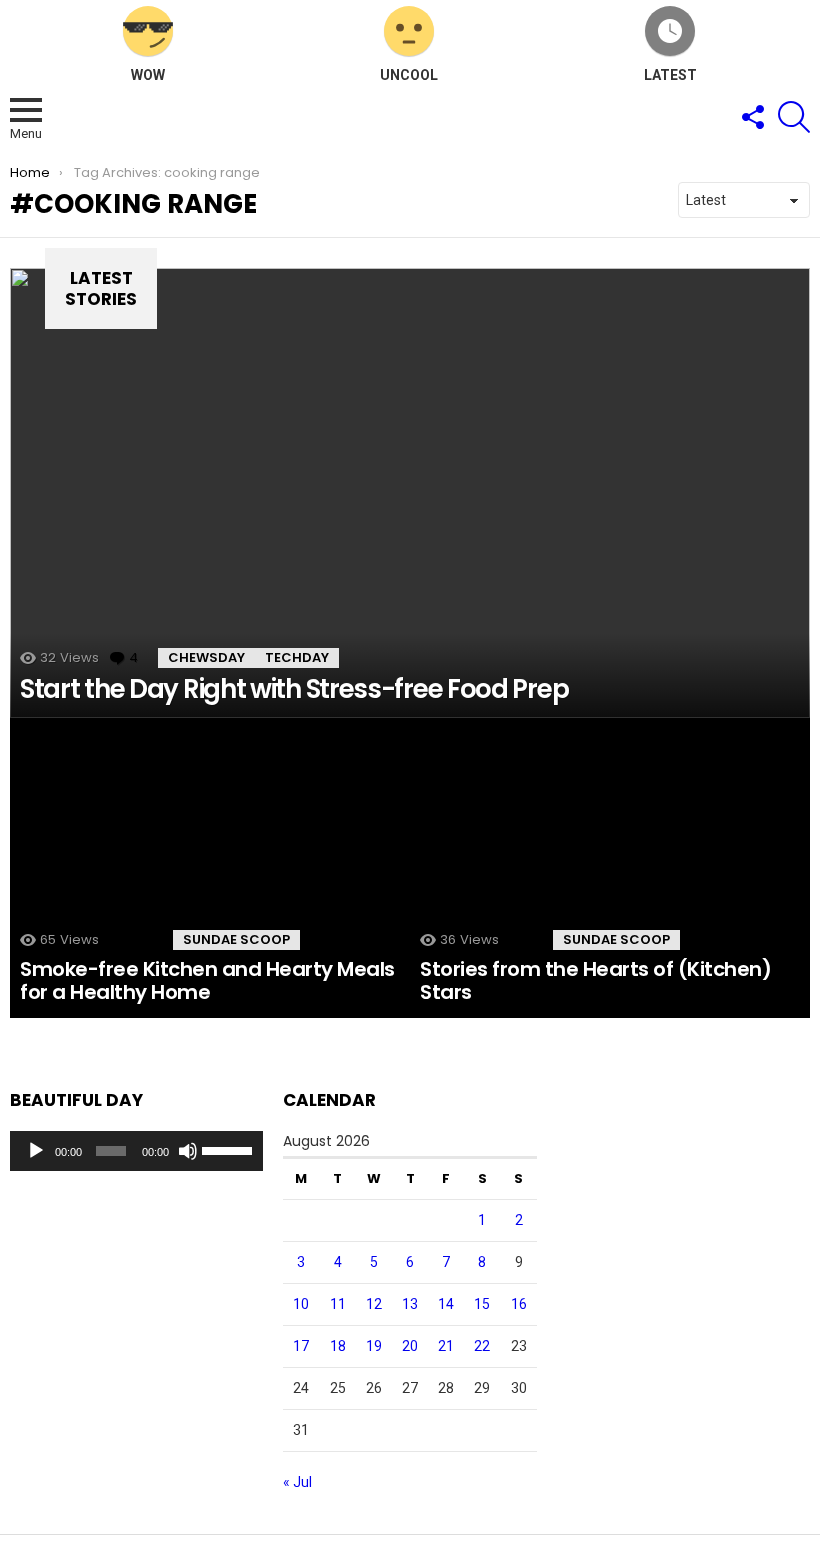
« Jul (297, 1482)
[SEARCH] (794, 117)
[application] (136, 1151)
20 (410, 1346)
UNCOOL (409, 75)
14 (446, 1304)
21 (446, 1346)
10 (301, 1304)
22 (482, 1346)
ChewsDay (206, 657)
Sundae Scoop (236, 939)
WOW (148, 75)
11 (338, 1304)
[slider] (227, 1149)
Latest (670, 75)
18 (338, 1346)
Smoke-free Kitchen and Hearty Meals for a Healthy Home (207, 980)
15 (482, 1304)
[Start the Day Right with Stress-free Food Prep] (410, 493)
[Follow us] (752, 117)
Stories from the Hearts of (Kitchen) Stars (595, 980)
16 (519, 1304)
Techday (297, 657)
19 (374, 1346)
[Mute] (188, 1151)
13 (410, 1304)
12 (374, 1304)
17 (301, 1346)
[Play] (36, 1151)
